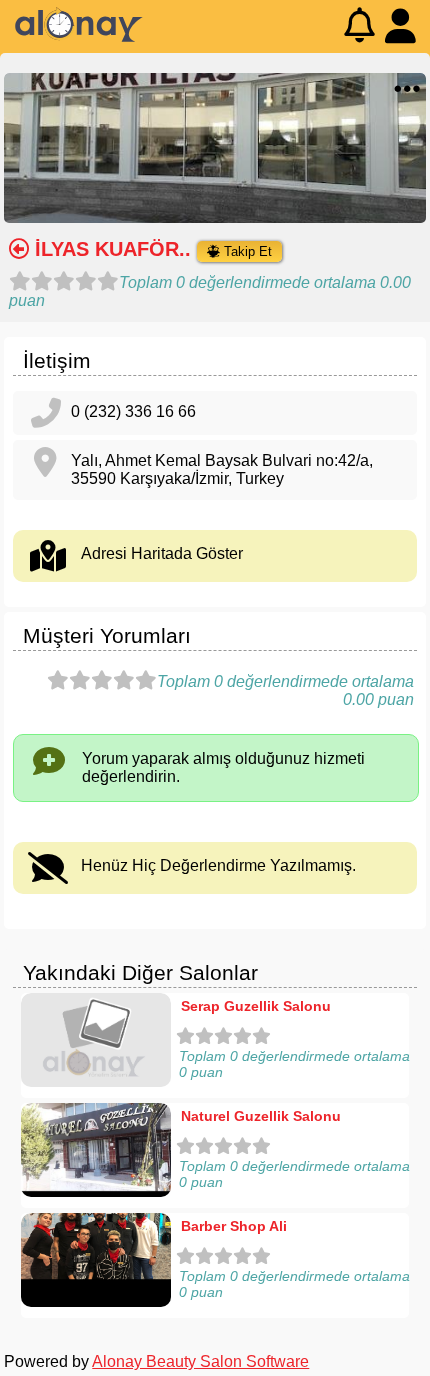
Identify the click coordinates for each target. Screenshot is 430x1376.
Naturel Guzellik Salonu (261, 1116)
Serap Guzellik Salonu (256, 1006)
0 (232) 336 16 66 (133, 411)
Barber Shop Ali (234, 1226)
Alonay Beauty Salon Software (200, 1361)
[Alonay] (79, 37)
